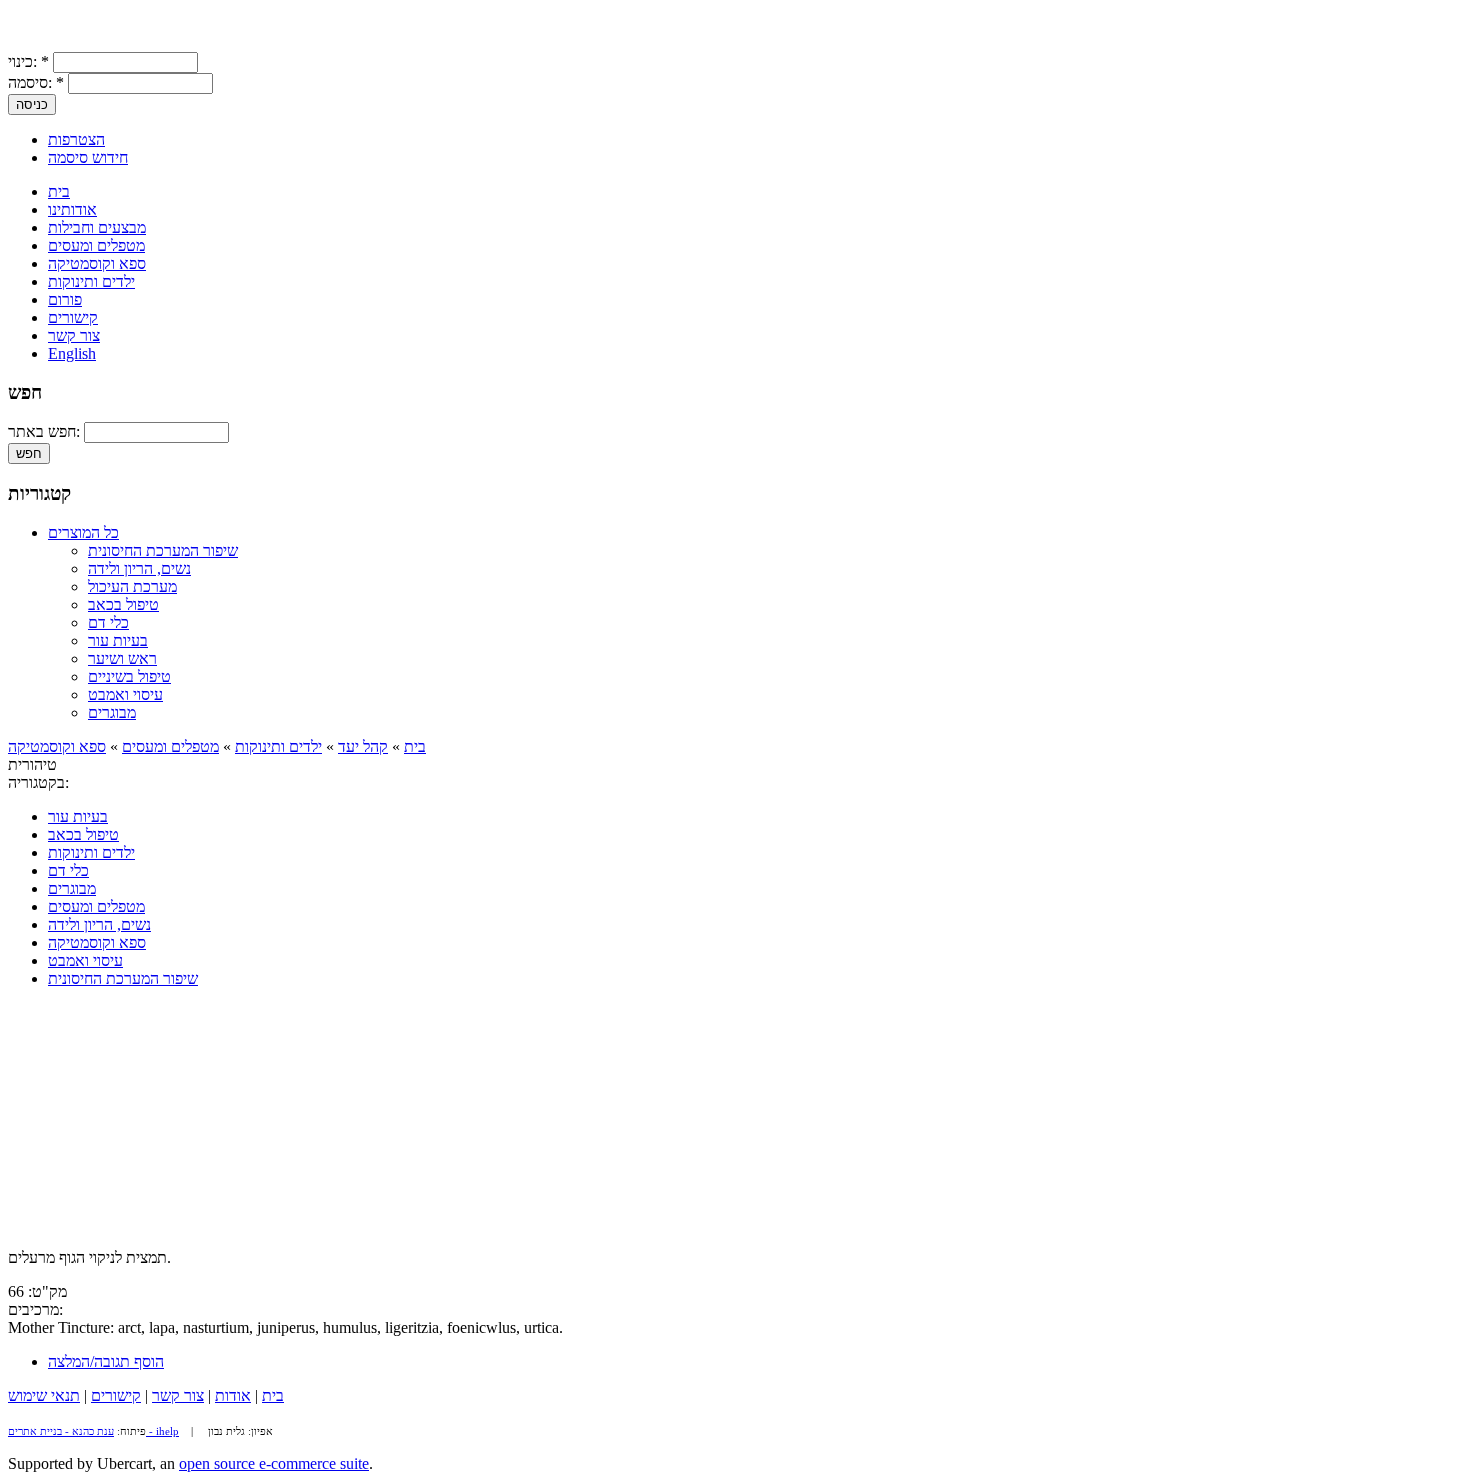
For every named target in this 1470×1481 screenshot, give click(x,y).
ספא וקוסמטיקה (97, 263)
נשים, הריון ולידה (139, 568)
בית (59, 191)
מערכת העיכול (132, 586)
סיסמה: (36, 82)
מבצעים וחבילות (97, 227)
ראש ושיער (122, 658)
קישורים (73, 317)
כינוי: (28, 61)
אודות (233, 1395)
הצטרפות (76, 139)
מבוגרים (112, 712)
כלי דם (108, 622)
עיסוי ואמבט (125, 694)
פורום (65, 299)
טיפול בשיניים (129, 676)
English (72, 353)
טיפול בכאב (123, 604)
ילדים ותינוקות (91, 281)
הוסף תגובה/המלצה (106, 1361)
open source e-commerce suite (274, 1463)
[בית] (28, 42)
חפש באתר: (46, 431)
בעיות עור (118, 640)
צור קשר (74, 335)
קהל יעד (363, 746)
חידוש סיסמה (88, 157)
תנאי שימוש (44, 1395)
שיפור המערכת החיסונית (163, 550)
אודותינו (72, 209)
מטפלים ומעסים (96, 245)
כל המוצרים (83, 532)
